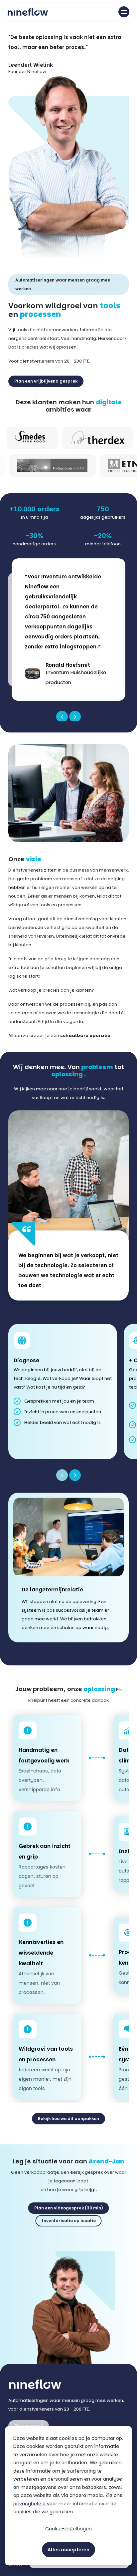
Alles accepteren (68, 2550)
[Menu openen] (124, 12)
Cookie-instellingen (68, 2529)
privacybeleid (29, 2504)
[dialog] (68, 2496)
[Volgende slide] (75, 1475)
